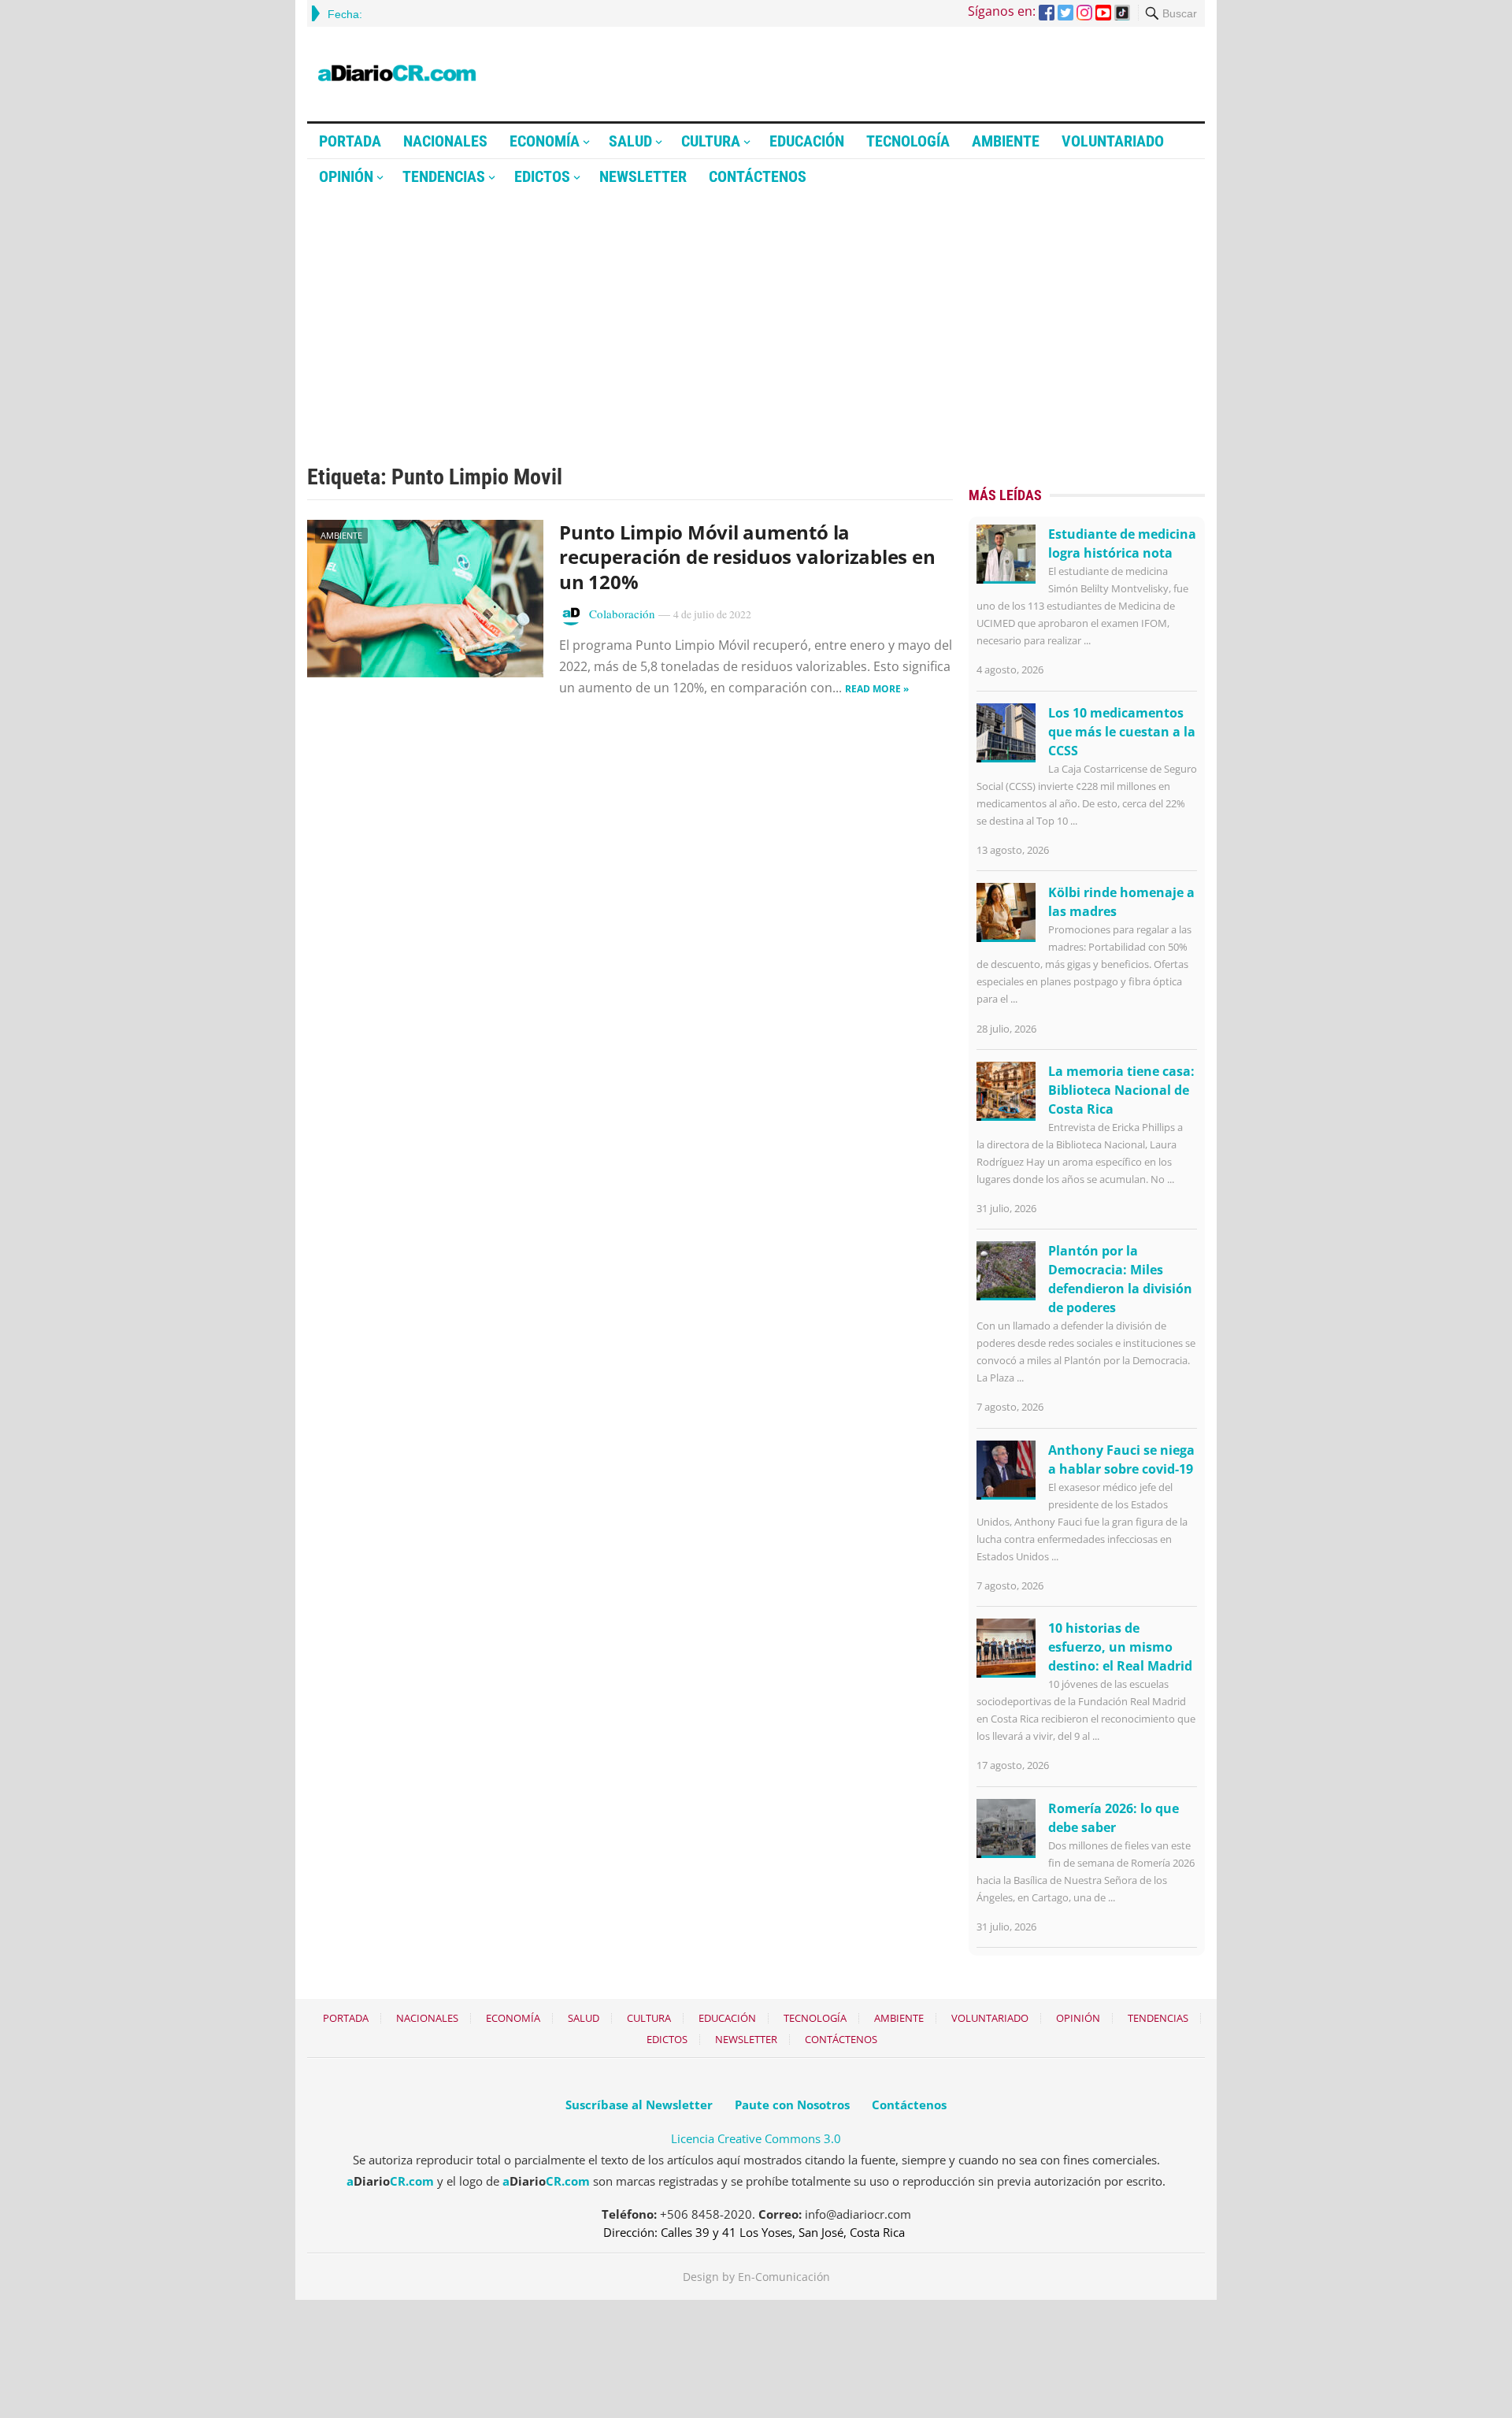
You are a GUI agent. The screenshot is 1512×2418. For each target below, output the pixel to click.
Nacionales (445, 141)
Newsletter (643, 176)
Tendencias (444, 176)
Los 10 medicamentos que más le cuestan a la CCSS (1122, 732)
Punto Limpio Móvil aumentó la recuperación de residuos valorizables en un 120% (747, 556)
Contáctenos (758, 176)
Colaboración (622, 614)
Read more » (877, 689)
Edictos (542, 176)
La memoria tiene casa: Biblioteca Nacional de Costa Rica (1121, 1090)
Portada (350, 141)
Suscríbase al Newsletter (639, 2105)
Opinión (346, 176)
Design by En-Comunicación (756, 2277)
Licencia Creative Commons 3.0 (756, 2138)
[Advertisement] (756, 313)
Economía (545, 141)
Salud (630, 141)
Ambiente (1006, 141)
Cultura (711, 141)
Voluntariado (1113, 141)
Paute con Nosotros (792, 2105)
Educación (807, 141)
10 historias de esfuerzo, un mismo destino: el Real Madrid (1120, 1647)
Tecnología (908, 141)
